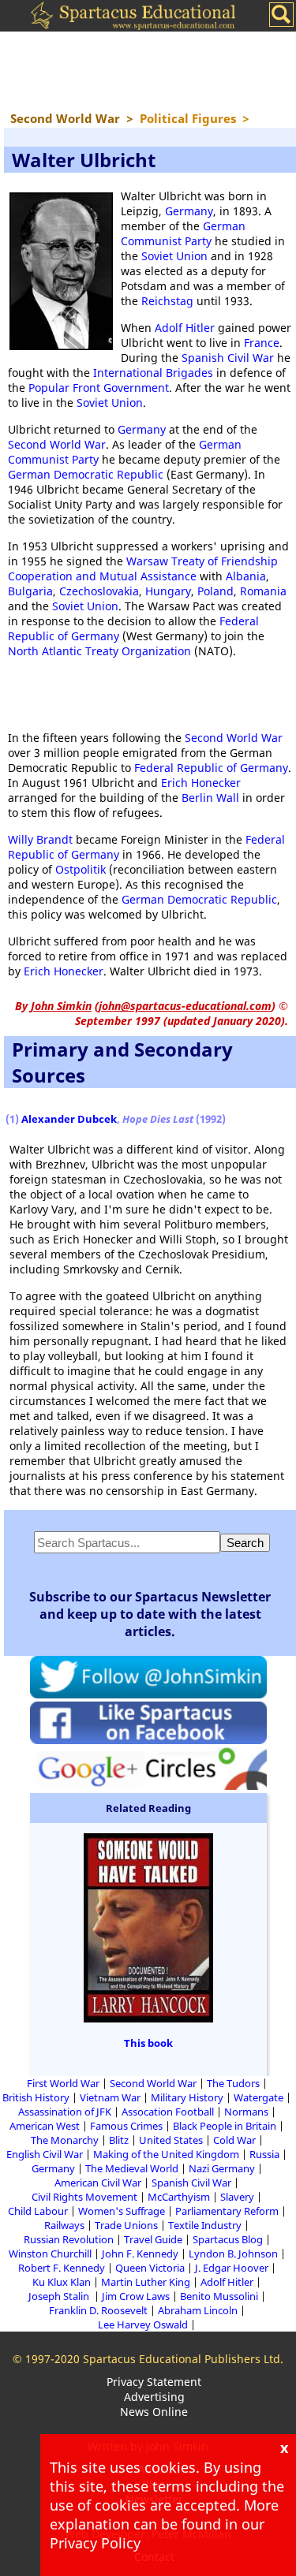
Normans (246, 2112)
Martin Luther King (146, 2282)
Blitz (119, 2140)
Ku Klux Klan (62, 2282)
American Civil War (98, 2183)
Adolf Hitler (185, 328)
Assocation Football (168, 2112)
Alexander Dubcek (69, 1119)
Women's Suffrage (122, 2211)
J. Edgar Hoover (232, 2268)
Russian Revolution (69, 2239)
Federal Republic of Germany (211, 768)
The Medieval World (132, 2168)
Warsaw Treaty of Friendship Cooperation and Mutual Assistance (143, 569)
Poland (215, 591)
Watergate (259, 2097)
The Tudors (233, 2083)
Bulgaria (30, 591)
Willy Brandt (40, 839)
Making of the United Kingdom (166, 2154)
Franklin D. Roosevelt (98, 2310)
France (262, 343)
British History (36, 2097)
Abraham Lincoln (198, 2310)
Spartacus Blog (228, 2239)
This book (148, 2043)
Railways (64, 2225)
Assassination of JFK (65, 2112)
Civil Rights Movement (84, 2197)
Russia (264, 2154)
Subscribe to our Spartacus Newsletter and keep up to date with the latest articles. (150, 1614)
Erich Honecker (201, 783)
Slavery (237, 2197)
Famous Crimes (126, 2126)
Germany (189, 211)
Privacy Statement (154, 2382)
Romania (263, 591)
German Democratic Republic (86, 474)
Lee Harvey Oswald (143, 2324)
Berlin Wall (210, 798)
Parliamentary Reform (227, 2211)
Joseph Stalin (60, 2296)
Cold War (234, 2140)
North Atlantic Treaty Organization (99, 651)
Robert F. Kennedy (62, 2268)
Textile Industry (205, 2225)
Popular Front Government (99, 388)
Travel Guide (153, 2239)
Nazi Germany (222, 2168)
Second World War (57, 444)
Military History (187, 2097)
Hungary (168, 591)
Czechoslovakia (99, 591)
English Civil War (45, 2154)
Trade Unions (126, 2225)
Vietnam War (110, 2097)
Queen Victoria (150, 2268)
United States (171, 2140)
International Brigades (153, 373)
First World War (63, 2083)
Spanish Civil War (228, 358)
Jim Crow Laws (136, 2296)
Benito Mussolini (219, 2296)
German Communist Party (183, 233)
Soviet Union (174, 256)
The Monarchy (65, 2140)
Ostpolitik (81, 869)
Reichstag (167, 301)
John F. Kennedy (140, 2254)
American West (45, 2126)
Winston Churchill (50, 2254)
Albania (246, 576)
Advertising (154, 2397)
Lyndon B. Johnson (233, 2254)
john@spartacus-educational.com (185, 1006)
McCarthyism (179, 2197)
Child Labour (38, 2211)
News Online (154, 2412)
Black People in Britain (225, 2126)
